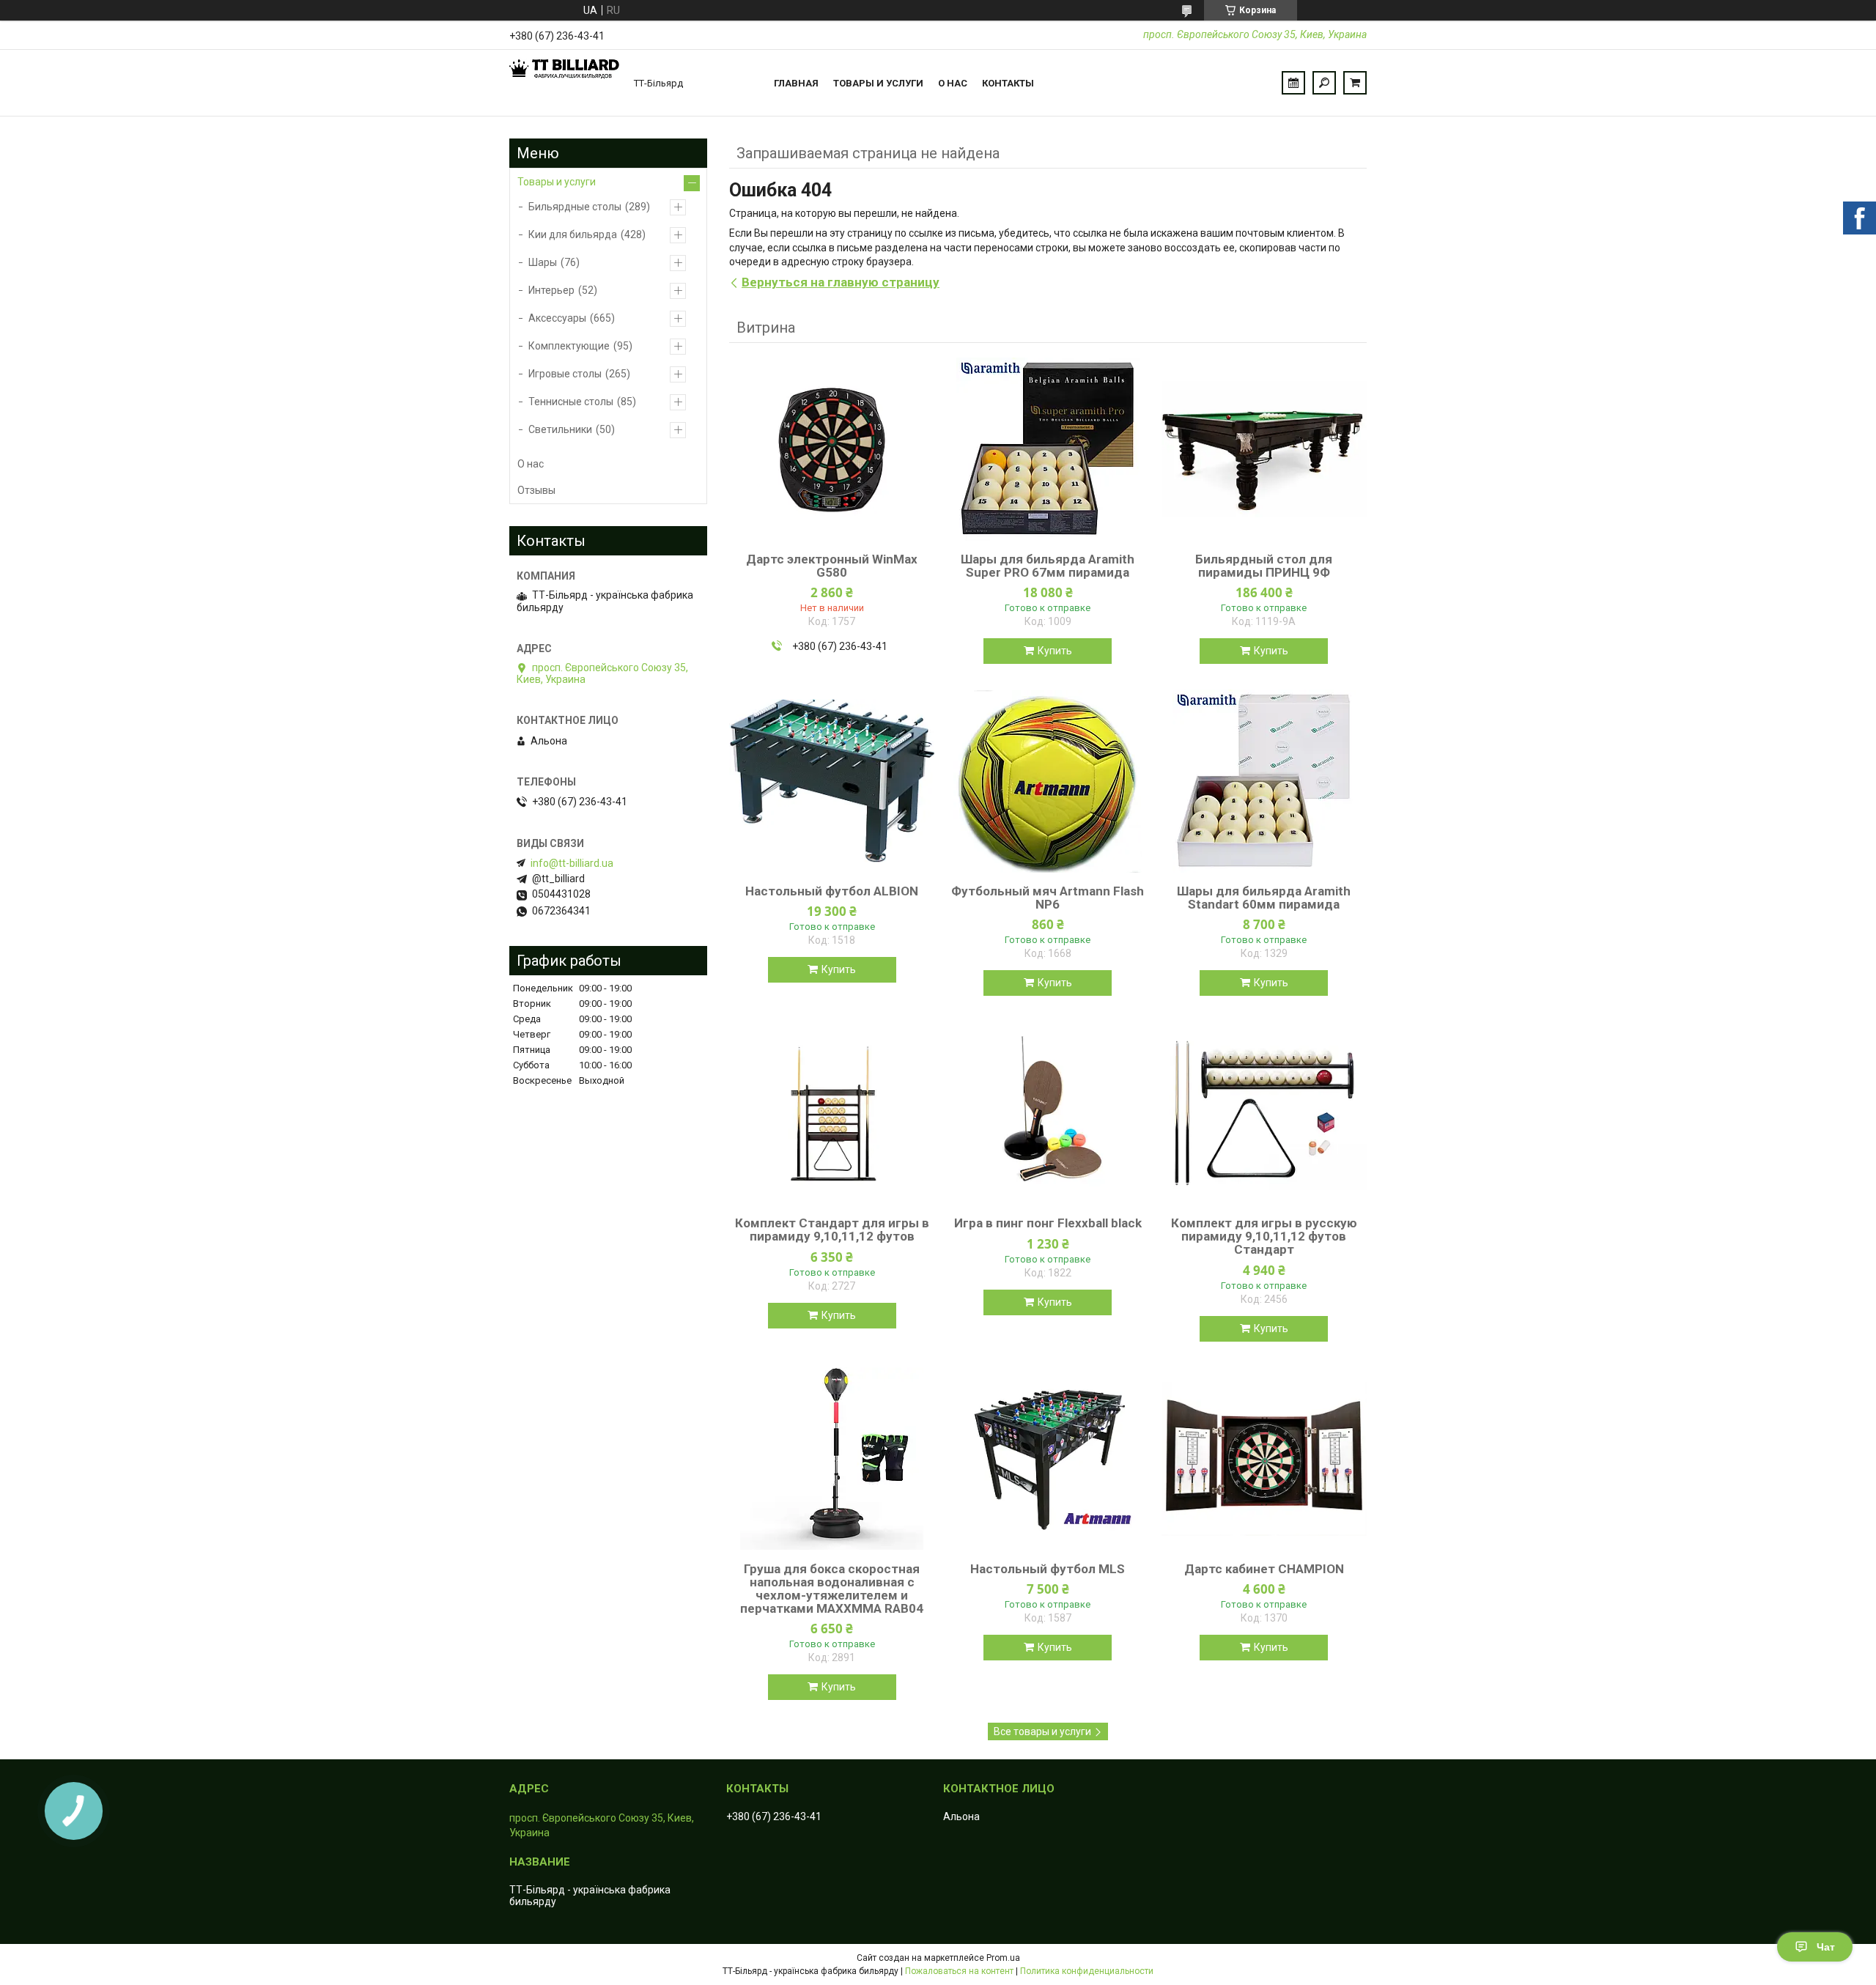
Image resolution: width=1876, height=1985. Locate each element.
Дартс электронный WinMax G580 (832, 566)
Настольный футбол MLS (1048, 1569)
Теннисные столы (571, 402)
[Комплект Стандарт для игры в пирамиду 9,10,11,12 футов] (832, 1113)
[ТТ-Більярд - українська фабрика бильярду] (564, 83)
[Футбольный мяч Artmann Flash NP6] (1048, 781)
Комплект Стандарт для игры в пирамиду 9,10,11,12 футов (832, 1230)
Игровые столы (565, 374)
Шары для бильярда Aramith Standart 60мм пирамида (1264, 898)
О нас (953, 83)
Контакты (1008, 83)
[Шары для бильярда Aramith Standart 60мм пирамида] (1264, 781)
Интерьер (551, 290)
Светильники (560, 429)
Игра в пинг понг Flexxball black (1048, 1223)
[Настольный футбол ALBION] (832, 781)
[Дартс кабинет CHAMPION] (1264, 1459)
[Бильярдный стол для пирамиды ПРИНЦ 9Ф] (1264, 449)
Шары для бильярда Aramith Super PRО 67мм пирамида (1048, 566)
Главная (796, 83)
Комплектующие (569, 346)
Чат (1826, 1947)
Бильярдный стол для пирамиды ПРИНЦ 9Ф (1264, 566)
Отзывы (536, 490)
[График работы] (1293, 83)
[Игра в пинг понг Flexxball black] (1048, 1113)
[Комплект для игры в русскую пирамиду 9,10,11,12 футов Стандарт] (1264, 1113)
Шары (543, 262)
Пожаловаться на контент (959, 1971)
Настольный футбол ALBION (832, 891)
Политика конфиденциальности (1087, 1971)
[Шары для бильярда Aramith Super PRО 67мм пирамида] (1048, 449)
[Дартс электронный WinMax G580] (832, 449)
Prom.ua (1003, 1958)
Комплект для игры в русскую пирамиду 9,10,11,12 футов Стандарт (1264, 1236)
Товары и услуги (878, 83)
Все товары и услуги (1042, 1731)
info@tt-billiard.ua (572, 863)
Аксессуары (557, 318)
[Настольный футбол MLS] (1048, 1459)
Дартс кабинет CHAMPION (1264, 1569)
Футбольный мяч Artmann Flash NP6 (1048, 898)
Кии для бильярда (573, 234)
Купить (1055, 651)
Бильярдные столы (575, 207)
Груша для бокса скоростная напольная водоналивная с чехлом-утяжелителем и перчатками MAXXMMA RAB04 (832, 1589)
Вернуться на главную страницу (841, 282)
